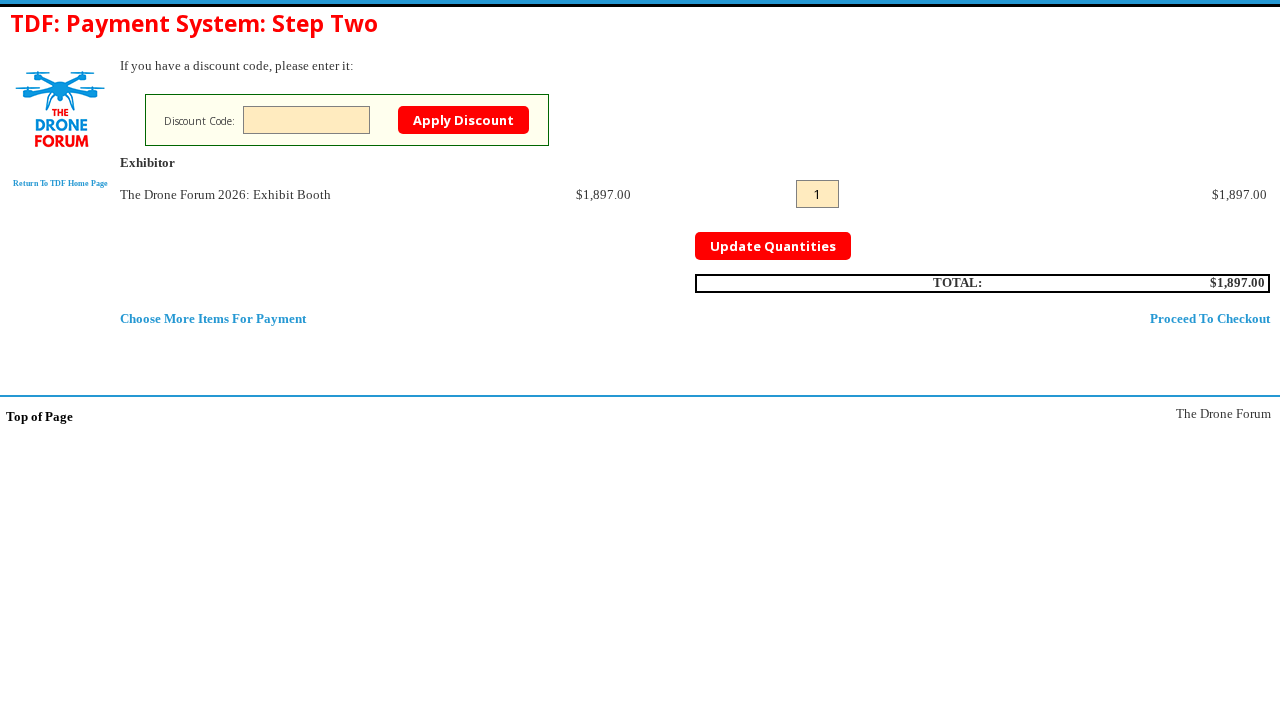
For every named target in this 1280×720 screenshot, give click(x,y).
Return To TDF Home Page (60, 183)
